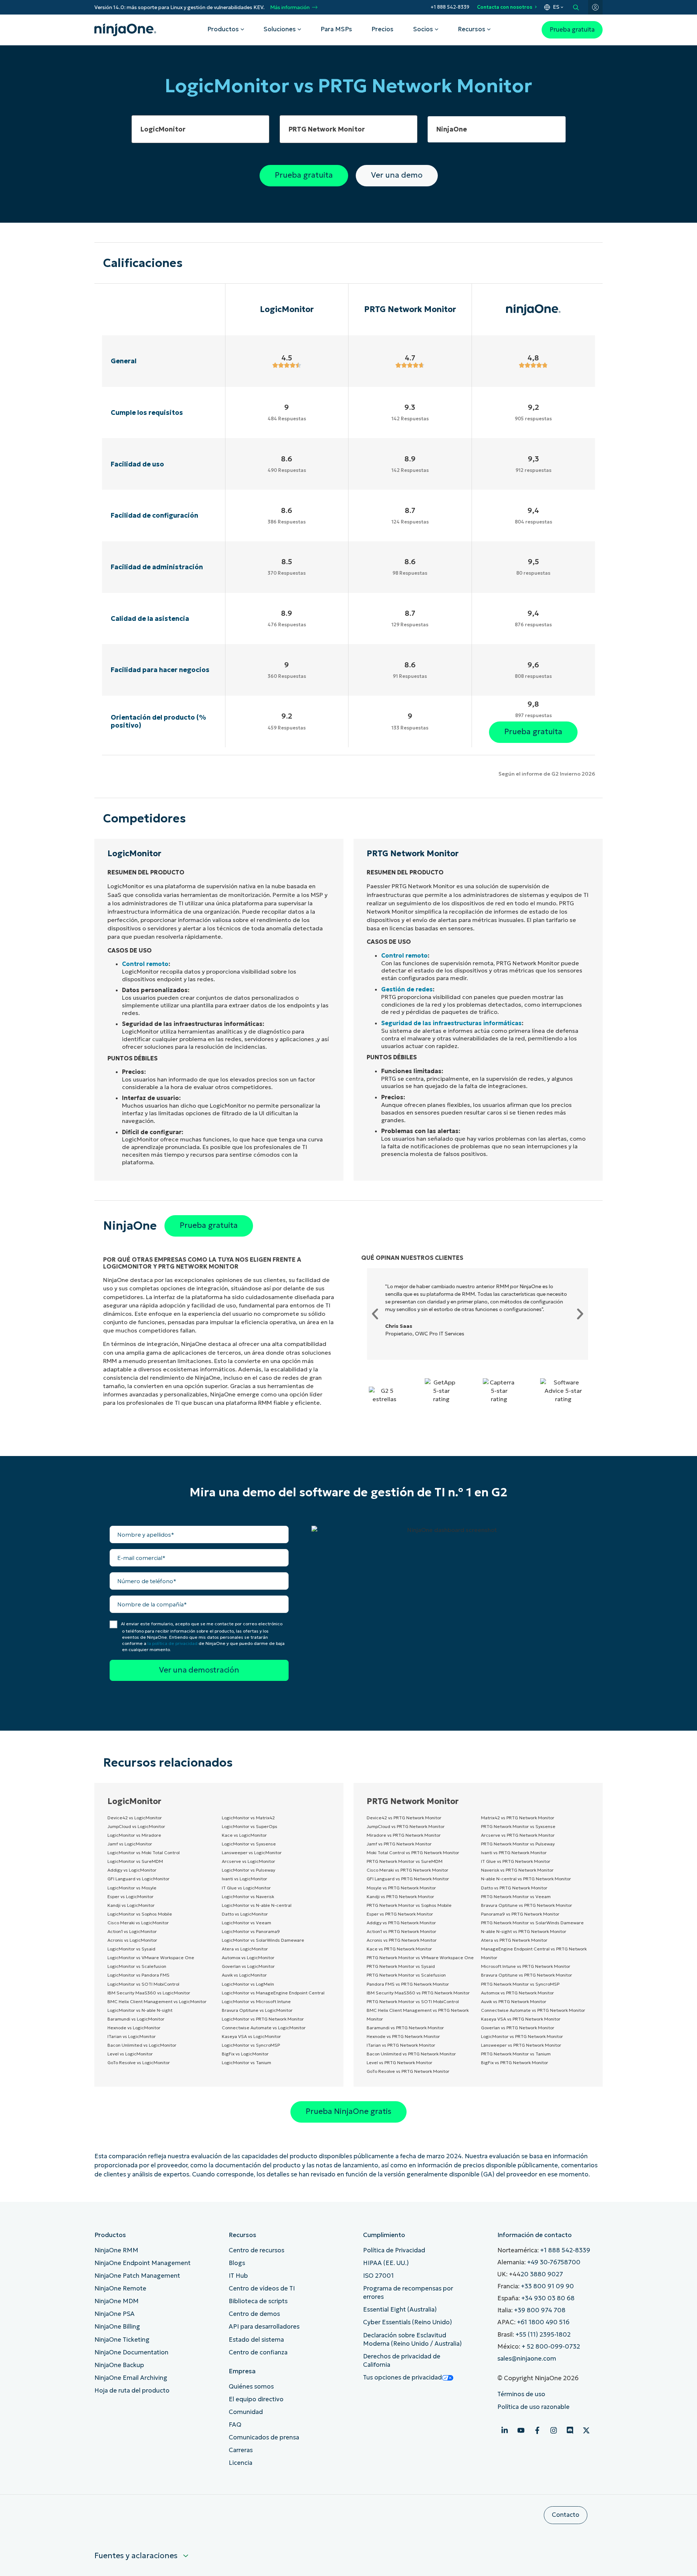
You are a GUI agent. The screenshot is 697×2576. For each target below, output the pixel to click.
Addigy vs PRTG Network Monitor (401, 1923)
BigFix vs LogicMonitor (245, 2054)
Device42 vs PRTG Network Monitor (404, 1818)
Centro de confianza (258, 2352)
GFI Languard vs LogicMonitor (138, 1879)
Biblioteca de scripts (258, 2301)
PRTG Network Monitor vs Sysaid (401, 1966)
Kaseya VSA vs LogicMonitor (251, 2036)
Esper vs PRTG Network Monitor (400, 1914)
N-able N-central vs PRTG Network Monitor (526, 1879)
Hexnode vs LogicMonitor (134, 2028)
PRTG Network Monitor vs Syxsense (518, 1826)
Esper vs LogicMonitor (131, 1896)
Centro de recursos (256, 2250)
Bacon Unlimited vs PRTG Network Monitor (411, 2054)
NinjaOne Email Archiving (131, 2378)
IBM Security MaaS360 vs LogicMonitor (149, 1993)
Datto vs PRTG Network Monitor (514, 1888)
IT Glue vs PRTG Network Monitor (516, 1861)
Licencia (241, 2463)
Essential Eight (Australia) (400, 2310)
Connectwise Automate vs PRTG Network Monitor (533, 2010)
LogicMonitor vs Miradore (134, 1835)
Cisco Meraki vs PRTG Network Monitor (407, 1870)
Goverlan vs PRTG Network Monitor (518, 2028)
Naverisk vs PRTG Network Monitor (517, 1870)
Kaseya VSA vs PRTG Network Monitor (521, 2019)
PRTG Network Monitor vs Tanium (516, 2054)
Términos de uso (521, 2394)
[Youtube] (521, 2430)
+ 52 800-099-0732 (551, 2347)
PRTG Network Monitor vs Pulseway (518, 1844)
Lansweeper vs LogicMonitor (252, 1853)
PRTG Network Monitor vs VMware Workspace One (420, 1958)
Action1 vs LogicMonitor (132, 1931)
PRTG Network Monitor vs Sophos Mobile (409, 1905)
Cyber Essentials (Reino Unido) (407, 2322)
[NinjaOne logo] (125, 30)
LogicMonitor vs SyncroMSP (251, 2045)
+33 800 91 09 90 (547, 2286)
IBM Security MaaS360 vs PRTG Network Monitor (418, 1993)
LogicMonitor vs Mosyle (132, 1888)
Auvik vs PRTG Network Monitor (514, 2001)
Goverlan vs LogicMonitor (248, 1966)
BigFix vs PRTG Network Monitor (515, 2063)
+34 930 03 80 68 (548, 2298)
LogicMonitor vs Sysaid (131, 1949)
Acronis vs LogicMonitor (132, 1940)
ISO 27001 (378, 2276)
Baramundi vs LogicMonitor (136, 2019)
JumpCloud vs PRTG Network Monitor (406, 1826)
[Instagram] (554, 2430)
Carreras (241, 2450)
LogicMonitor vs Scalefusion (137, 1966)
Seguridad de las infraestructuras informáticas (451, 1023)
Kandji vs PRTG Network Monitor (400, 1896)
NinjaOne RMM (116, 2250)
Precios (382, 29)
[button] (375, 1314)
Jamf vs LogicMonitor (130, 1844)
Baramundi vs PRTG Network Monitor (405, 2028)
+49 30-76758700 (554, 2262)
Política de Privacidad (394, 2250)
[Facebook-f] (537, 2430)
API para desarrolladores (264, 2327)
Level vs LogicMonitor (130, 2054)
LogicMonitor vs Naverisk (248, 1896)
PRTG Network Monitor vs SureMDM (405, 1861)
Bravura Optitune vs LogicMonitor (257, 2010)
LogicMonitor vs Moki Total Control (144, 1853)
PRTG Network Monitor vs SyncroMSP (520, 1984)
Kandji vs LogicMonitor (131, 1905)
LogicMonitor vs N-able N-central (257, 1905)
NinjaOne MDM (117, 2301)
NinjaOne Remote (120, 2288)
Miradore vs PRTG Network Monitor (404, 1835)
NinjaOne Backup (119, 2365)
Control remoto (145, 964)
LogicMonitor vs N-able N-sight (140, 2010)
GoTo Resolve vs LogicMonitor (139, 2063)
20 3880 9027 (542, 2274)
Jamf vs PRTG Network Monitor (399, 1844)
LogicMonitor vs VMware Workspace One (151, 1958)
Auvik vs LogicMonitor (244, 1975)
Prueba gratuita (572, 30)
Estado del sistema (256, 2340)
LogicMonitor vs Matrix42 (248, 1818)
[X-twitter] (586, 2430)
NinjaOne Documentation (131, 2352)
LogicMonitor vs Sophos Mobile (140, 1914)
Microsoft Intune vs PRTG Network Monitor (526, 1966)
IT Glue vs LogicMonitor (246, 1888)
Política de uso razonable (533, 2407)
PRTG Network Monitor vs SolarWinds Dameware (532, 1923)
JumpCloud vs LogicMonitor (136, 1826)
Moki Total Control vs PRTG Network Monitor (413, 1853)
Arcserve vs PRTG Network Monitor (518, 1835)
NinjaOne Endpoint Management (142, 2263)
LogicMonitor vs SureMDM (135, 1861)
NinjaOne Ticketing (122, 2340)
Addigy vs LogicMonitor (132, 1870)
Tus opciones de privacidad (402, 2377)
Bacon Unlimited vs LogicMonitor (142, 2045)
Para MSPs (336, 29)
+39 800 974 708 (540, 2310)
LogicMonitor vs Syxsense (249, 1844)
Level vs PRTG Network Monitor (400, 2063)
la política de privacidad (172, 1643)
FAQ (235, 2425)
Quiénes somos (251, 2387)
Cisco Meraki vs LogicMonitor (138, 1923)
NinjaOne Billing (117, 2327)
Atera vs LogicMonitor (245, 1949)
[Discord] (570, 2430)
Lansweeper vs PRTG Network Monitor (521, 2045)
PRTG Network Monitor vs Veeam (516, 1896)
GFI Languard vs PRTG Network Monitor (408, 1879)
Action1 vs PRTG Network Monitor (402, 1931)
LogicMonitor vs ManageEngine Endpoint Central (273, 1993)
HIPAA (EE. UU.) (386, 2263)
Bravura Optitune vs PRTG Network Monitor (527, 1905)
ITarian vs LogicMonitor (132, 2036)
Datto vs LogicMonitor (245, 1914)
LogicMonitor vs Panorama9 (251, 1931)
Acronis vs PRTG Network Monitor (402, 1940)
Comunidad (246, 2412)
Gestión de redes (407, 989)
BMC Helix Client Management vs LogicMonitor (157, 2001)
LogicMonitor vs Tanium (246, 2063)
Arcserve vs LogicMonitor (248, 1861)
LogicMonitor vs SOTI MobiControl (143, 1984)
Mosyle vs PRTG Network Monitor (401, 1888)
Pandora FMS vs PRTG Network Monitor (408, 1984)
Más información (290, 7)
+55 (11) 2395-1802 (543, 2335)
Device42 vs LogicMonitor (135, 1818)
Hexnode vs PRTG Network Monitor (403, 2036)
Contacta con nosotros (505, 7)
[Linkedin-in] (505, 2430)
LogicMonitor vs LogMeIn (248, 1984)
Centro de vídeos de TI (262, 2288)
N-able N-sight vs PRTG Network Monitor (524, 1931)
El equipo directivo (256, 2399)
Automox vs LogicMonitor (248, 1958)
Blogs (237, 2263)
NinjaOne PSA (115, 2314)
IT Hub (238, 2276)
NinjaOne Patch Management (137, 2276)
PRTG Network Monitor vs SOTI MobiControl (413, 2001)
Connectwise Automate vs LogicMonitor (264, 2028)
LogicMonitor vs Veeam (246, 1923)
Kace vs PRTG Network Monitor (399, 1949)
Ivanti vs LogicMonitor (244, 1879)
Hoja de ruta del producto (132, 2391)
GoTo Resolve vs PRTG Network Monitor (408, 2071)
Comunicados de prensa (264, 2437)
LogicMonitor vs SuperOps (250, 1826)
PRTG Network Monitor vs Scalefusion (406, 1975)
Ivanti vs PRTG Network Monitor (514, 1853)
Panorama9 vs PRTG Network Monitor (520, 1914)
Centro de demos (254, 2314)
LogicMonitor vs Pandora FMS (138, 1975)
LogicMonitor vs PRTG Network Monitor (263, 2019)
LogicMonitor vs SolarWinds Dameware (263, 1940)
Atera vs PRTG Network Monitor (514, 1940)
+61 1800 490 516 (543, 2322)
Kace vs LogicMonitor (244, 1835)
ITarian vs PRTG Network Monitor (401, 2045)
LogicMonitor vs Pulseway (248, 1870)
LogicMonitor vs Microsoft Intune (256, 2001)
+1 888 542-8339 (450, 7)
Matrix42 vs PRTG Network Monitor (518, 1818)
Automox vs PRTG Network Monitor (517, 1993)
